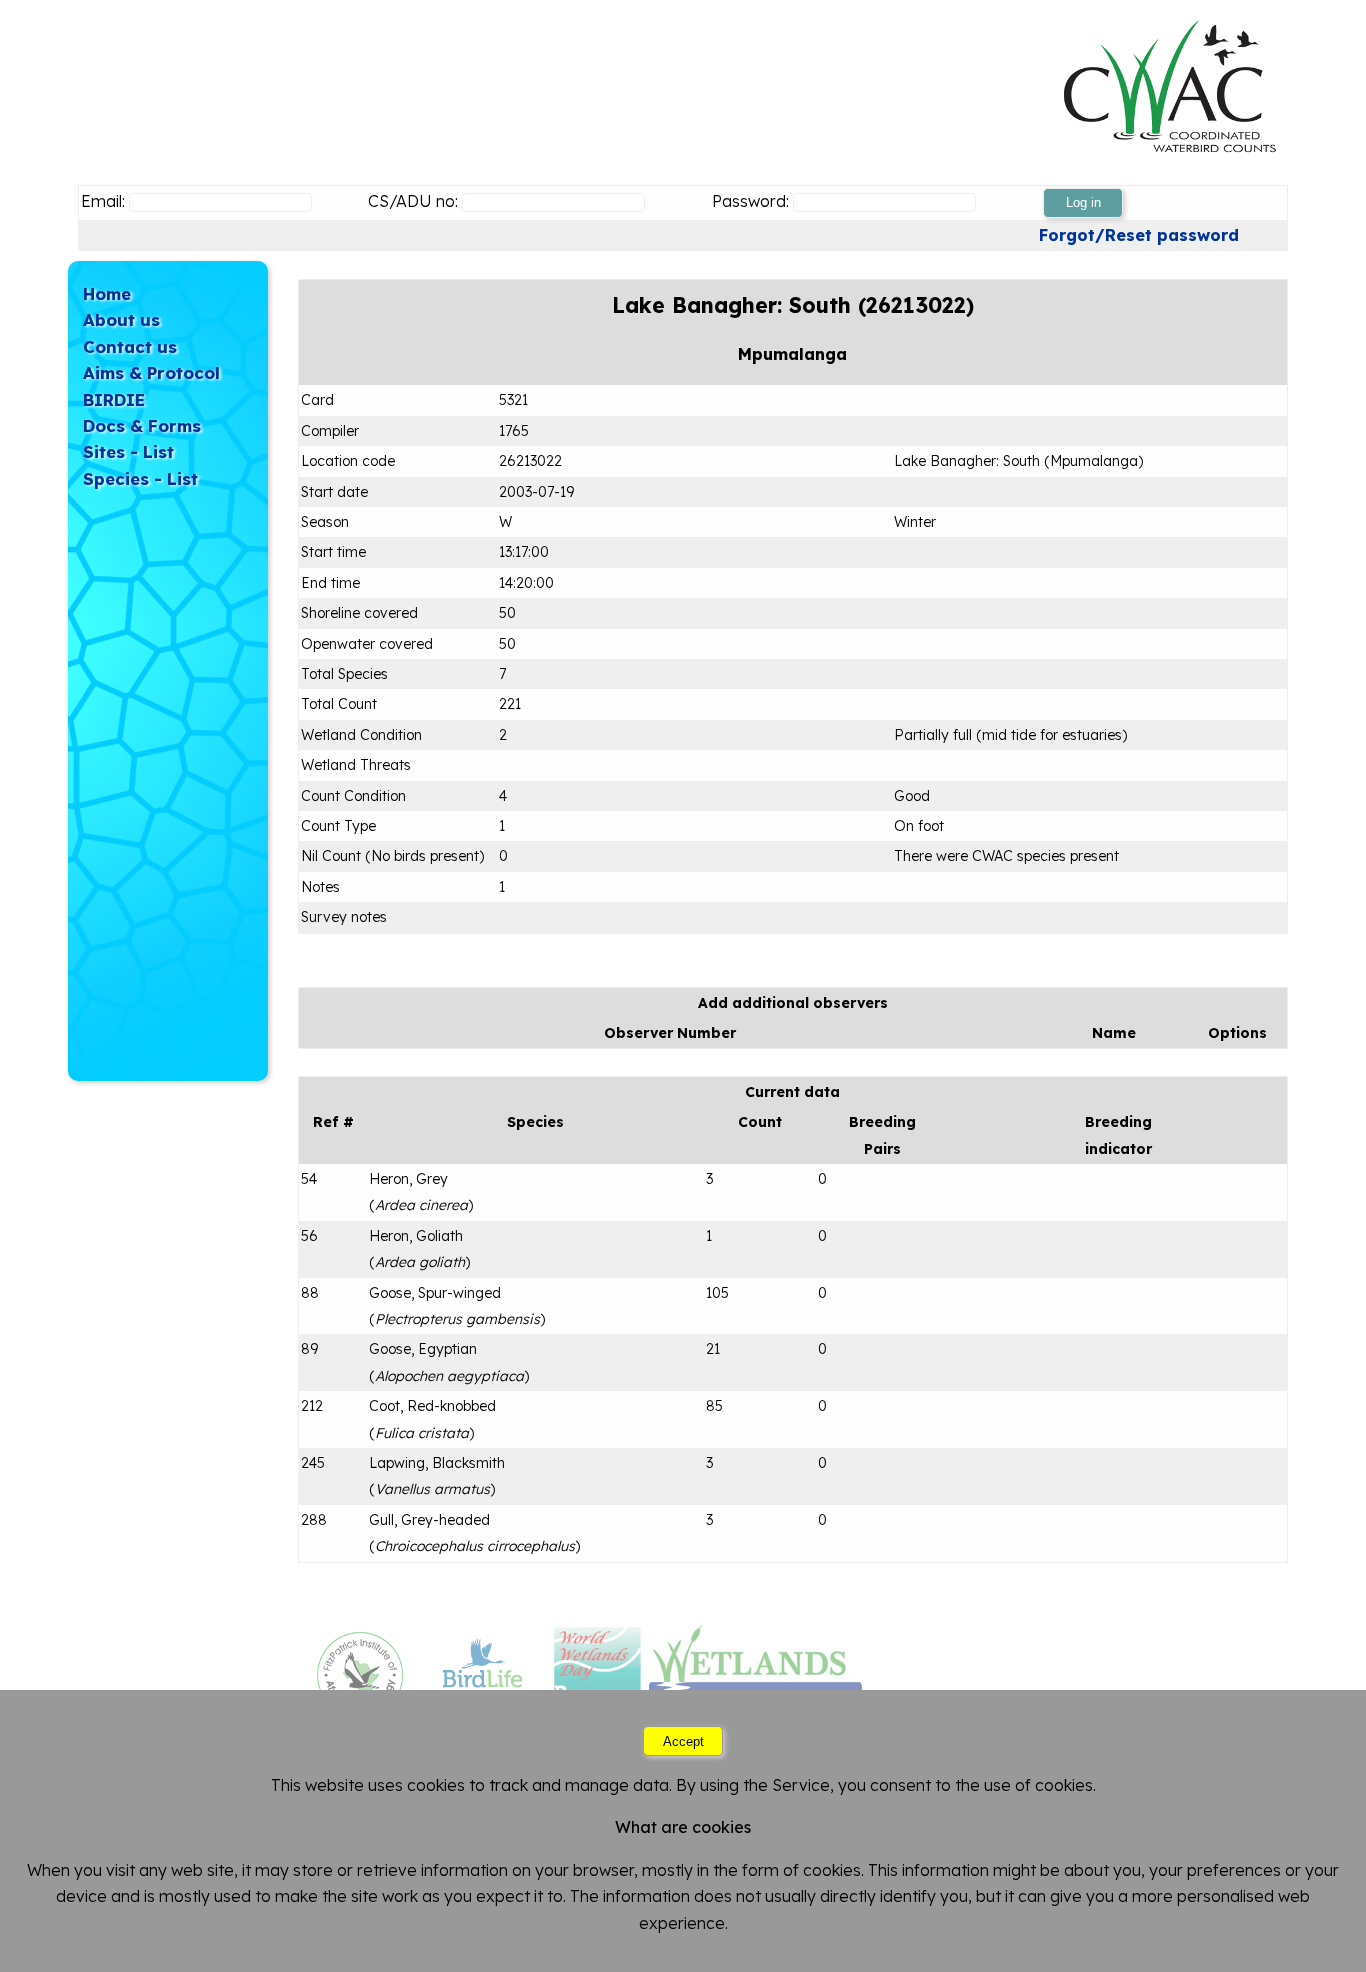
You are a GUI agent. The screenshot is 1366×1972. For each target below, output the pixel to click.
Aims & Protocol (151, 372)
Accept (683, 1740)
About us (121, 319)
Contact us (130, 346)
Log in (1083, 202)
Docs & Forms (142, 425)
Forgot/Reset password (1139, 235)
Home (107, 293)
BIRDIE (114, 399)
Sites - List (128, 451)
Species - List (140, 478)
